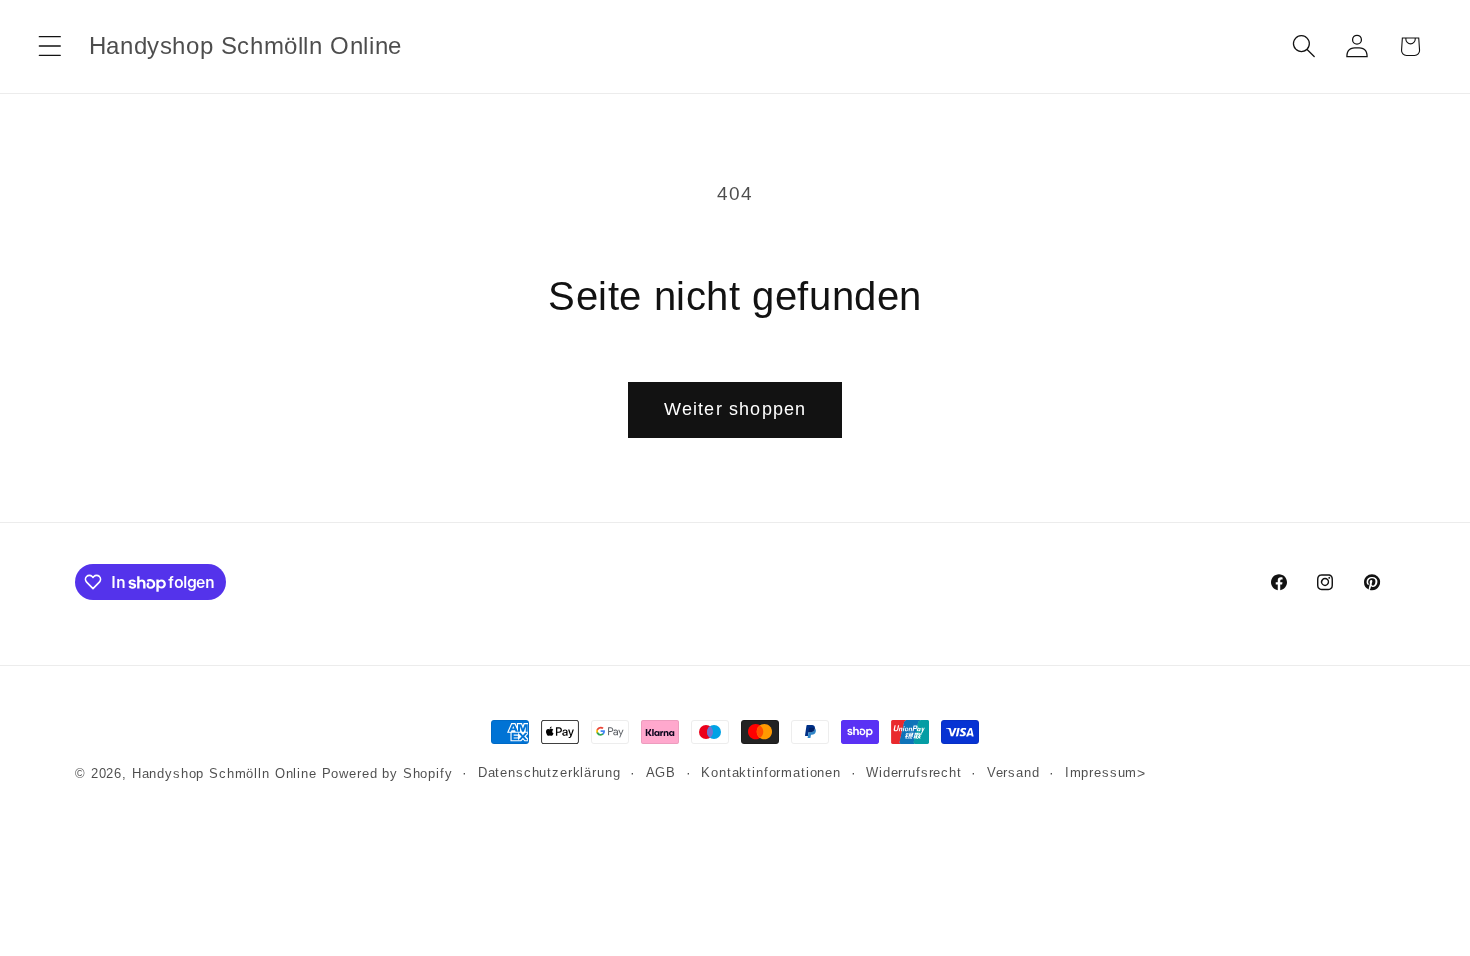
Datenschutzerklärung (549, 772)
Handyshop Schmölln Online (224, 773)
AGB (661, 772)
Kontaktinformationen (771, 772)
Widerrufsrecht (914, 772)
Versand (1013, 772)
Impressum (1101, 772)
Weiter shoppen (735, 409)
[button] (50, 46)
